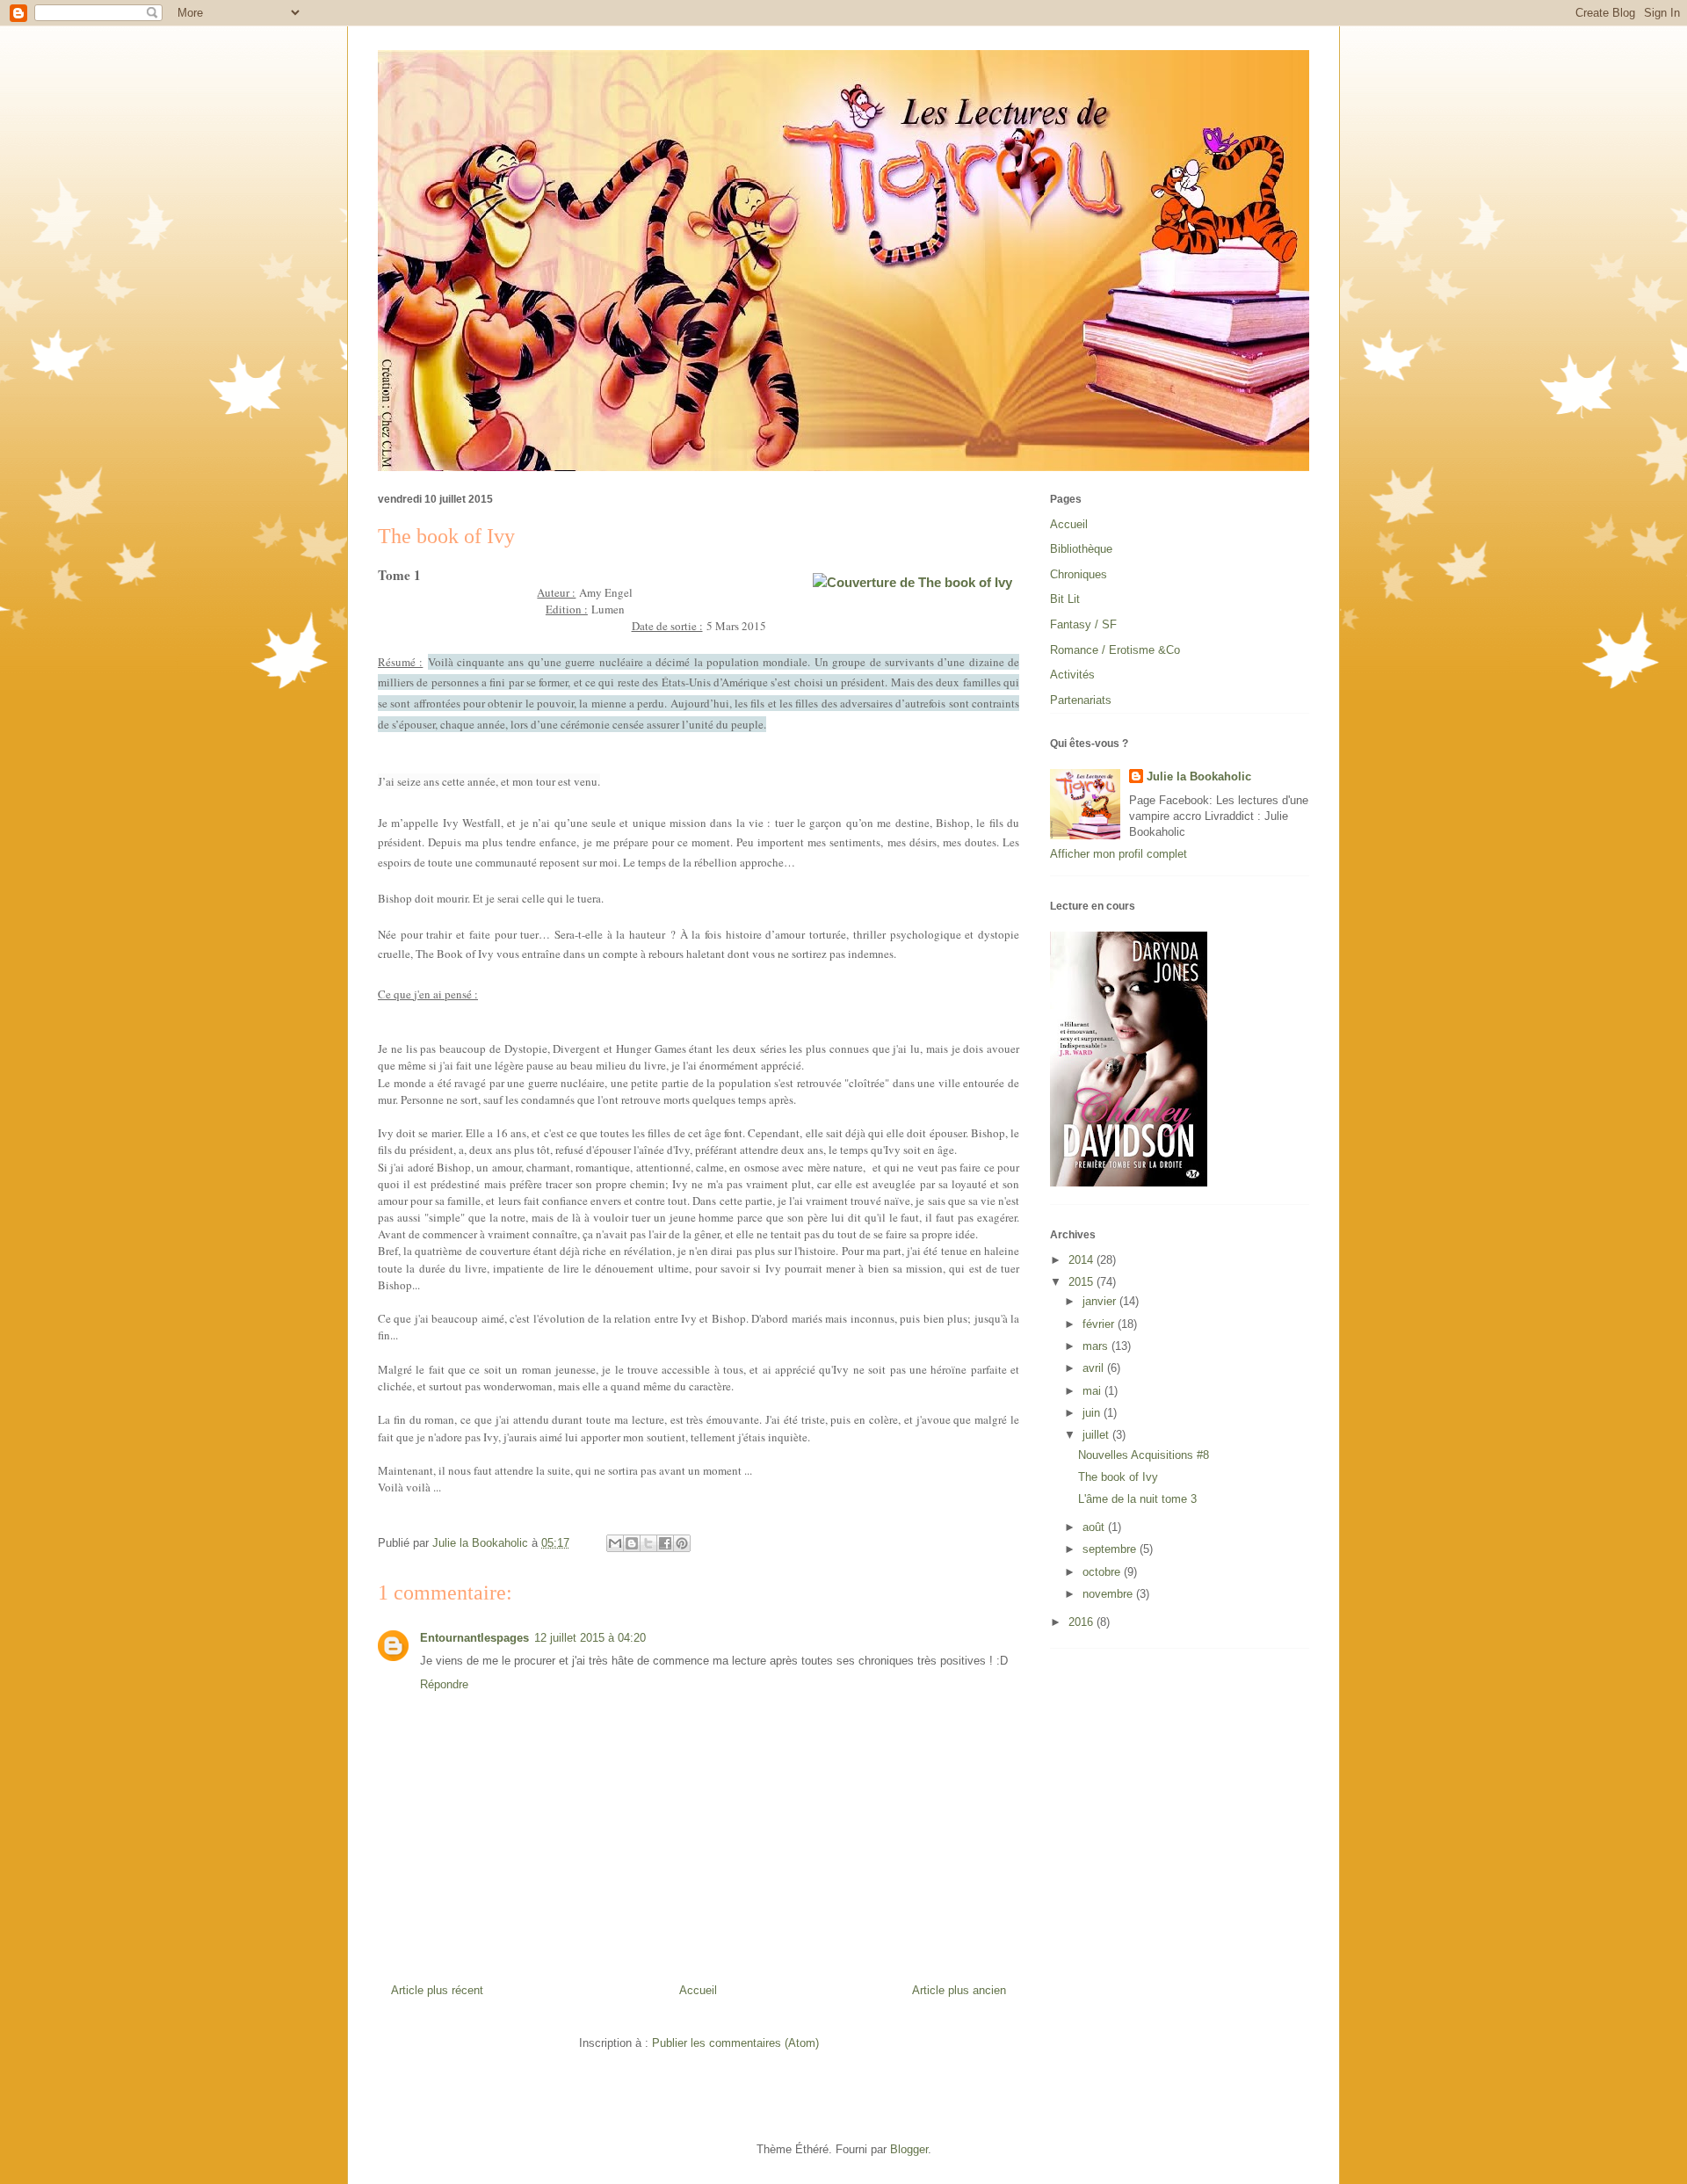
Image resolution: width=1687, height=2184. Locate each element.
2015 (1082, 1282)
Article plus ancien (959, 1990)
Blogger (909, 2149)
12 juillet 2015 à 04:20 (590, 1638)
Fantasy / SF (1083, 624)
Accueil (698, 1990)
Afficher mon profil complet (1119, 854)
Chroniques (1079, 574)
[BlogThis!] (632, 1543)
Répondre (444, 1684)
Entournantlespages (474, 1638)
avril (1095, 1368)
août (1095, 1527)
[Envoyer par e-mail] (615, 1543)
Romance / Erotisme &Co (1115, 650)
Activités (1072, 675)
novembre (1109, 1594)
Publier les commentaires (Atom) (735, 2043)
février (1100, 1324)
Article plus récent (437, 1990)
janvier (1101, 1301)
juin (1093, 1413)
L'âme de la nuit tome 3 (1137, 1499)
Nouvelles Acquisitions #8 (1144, 1455)
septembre (1111, 1549)
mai (1093, 1391)
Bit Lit (1065, 599)
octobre (1103, 1572)
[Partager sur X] (648, 1543)
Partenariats (1081, 700)
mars (1097, 1346)
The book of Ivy (1118, 1477)
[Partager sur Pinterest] (682, 1543)
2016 (1082, 1622)
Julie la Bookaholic (1199, 776)
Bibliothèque (1081, 549)
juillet (1097, 1435)
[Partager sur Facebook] (665, 1543)
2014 (1082, 1260)
